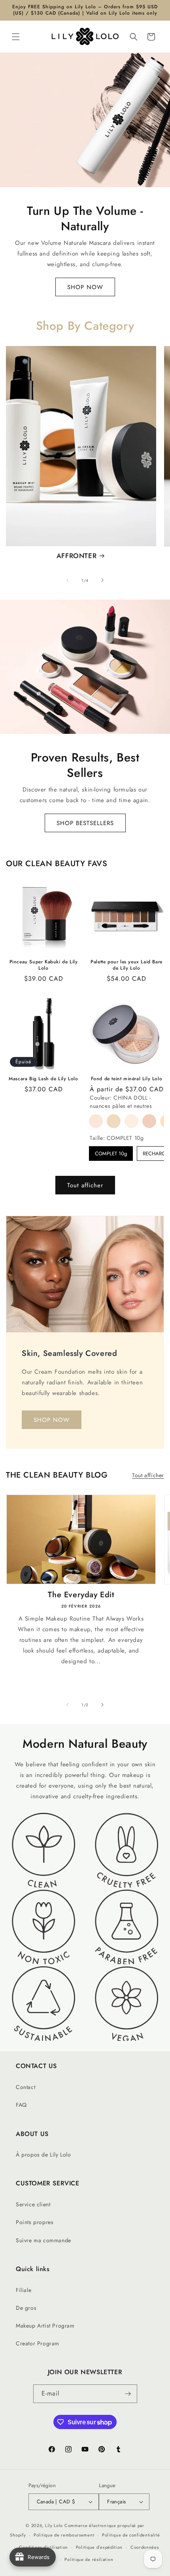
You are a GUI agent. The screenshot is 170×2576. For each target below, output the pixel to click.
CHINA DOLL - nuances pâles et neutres (114, 1121)
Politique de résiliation (89, 2559)
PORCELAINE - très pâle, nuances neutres (96, 1121)
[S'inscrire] (128, 2394)
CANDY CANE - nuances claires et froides (149, 1121)
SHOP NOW (85, 287)
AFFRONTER (76, 556)
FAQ (21, 2105)
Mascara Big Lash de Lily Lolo (43, 1079)
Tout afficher (85, 1185)
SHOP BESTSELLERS (85, 823)
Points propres (35, 2222)
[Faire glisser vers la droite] (102, 580)
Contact (25, 2087)
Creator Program (38, 2343)
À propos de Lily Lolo (43, 2155)
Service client (33, 2204)
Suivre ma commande (43, 2240)
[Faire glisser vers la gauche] (68, 580)
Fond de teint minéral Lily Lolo (127, 1079)
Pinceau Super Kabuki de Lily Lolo (44, 965)
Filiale (24, 2290)
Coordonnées (145, 2547)
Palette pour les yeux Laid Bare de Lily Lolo (127, 965)
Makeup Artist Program (45, 2326)
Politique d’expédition (99, 2547)
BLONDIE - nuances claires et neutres (131, 1121)
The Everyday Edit (81, 1595)
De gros (26, 2308)
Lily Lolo (54, 2525)
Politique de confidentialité (131, 2535)
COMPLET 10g (111, 1154)
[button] (16, 37)
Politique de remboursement (64, 2535)
